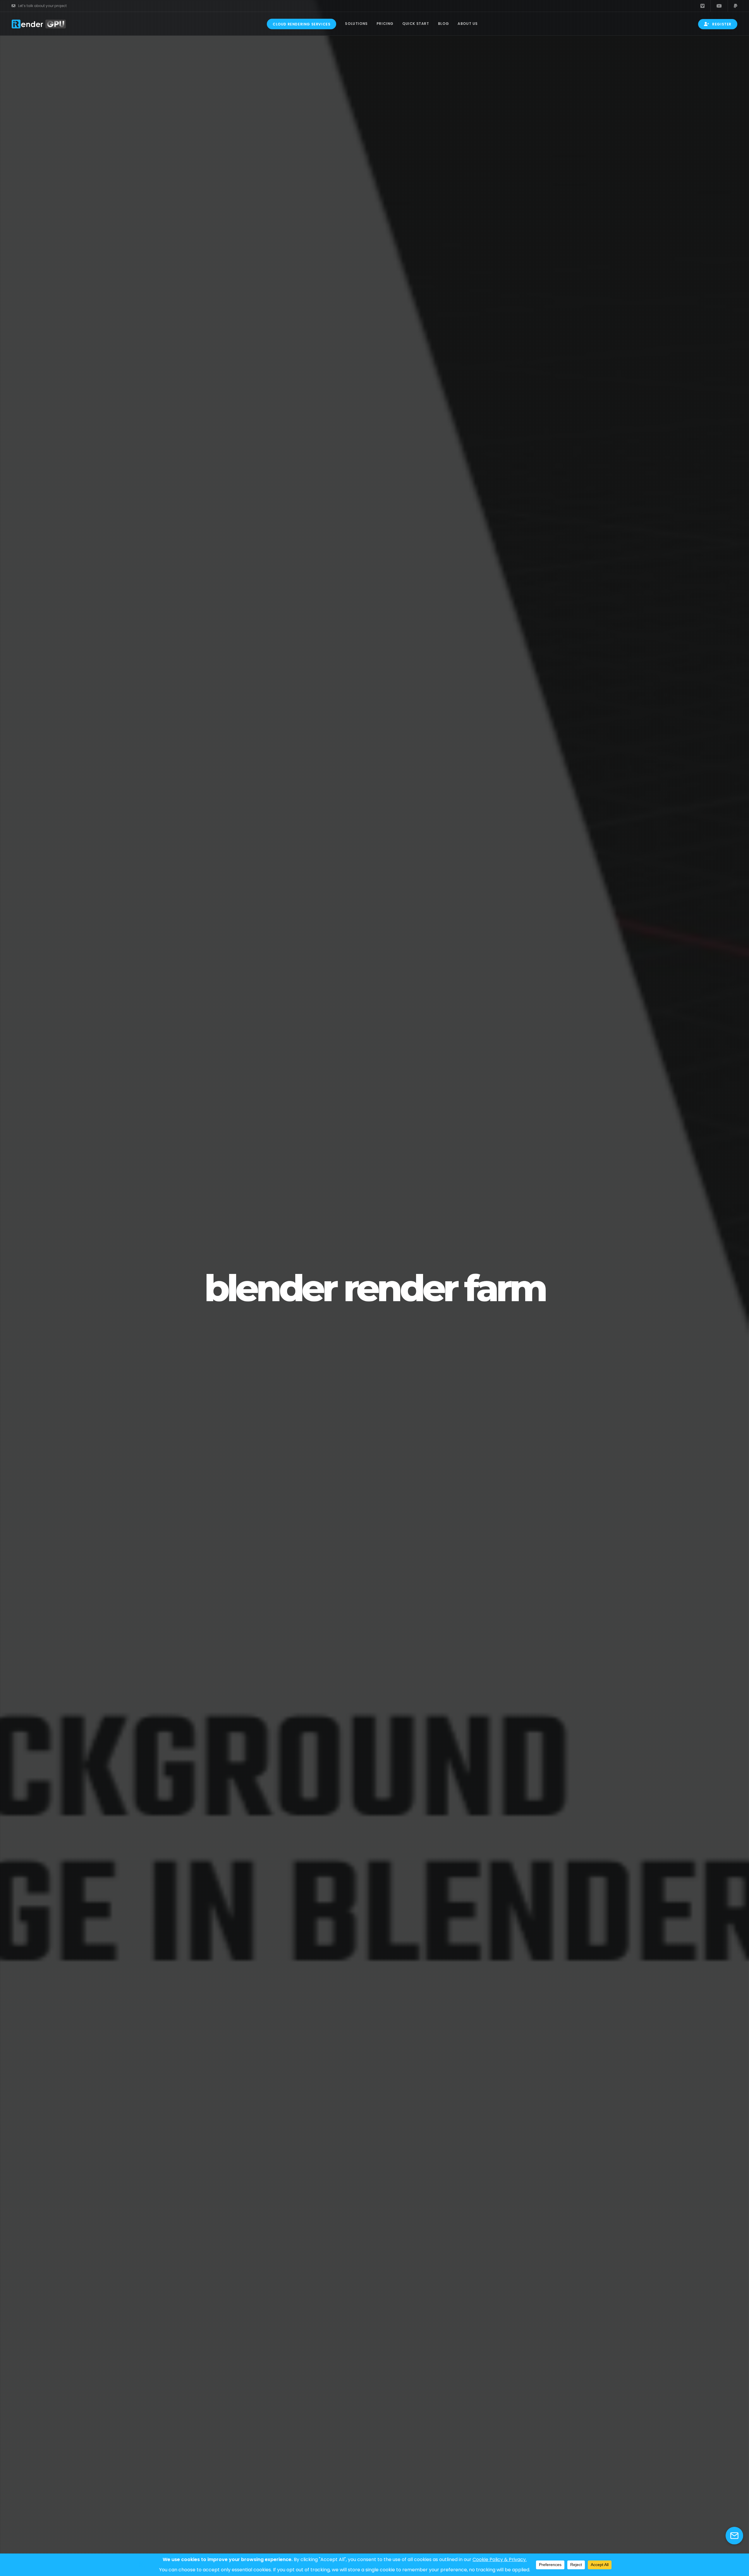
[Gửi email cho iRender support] (734, 2536)
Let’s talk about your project (42, 6)
